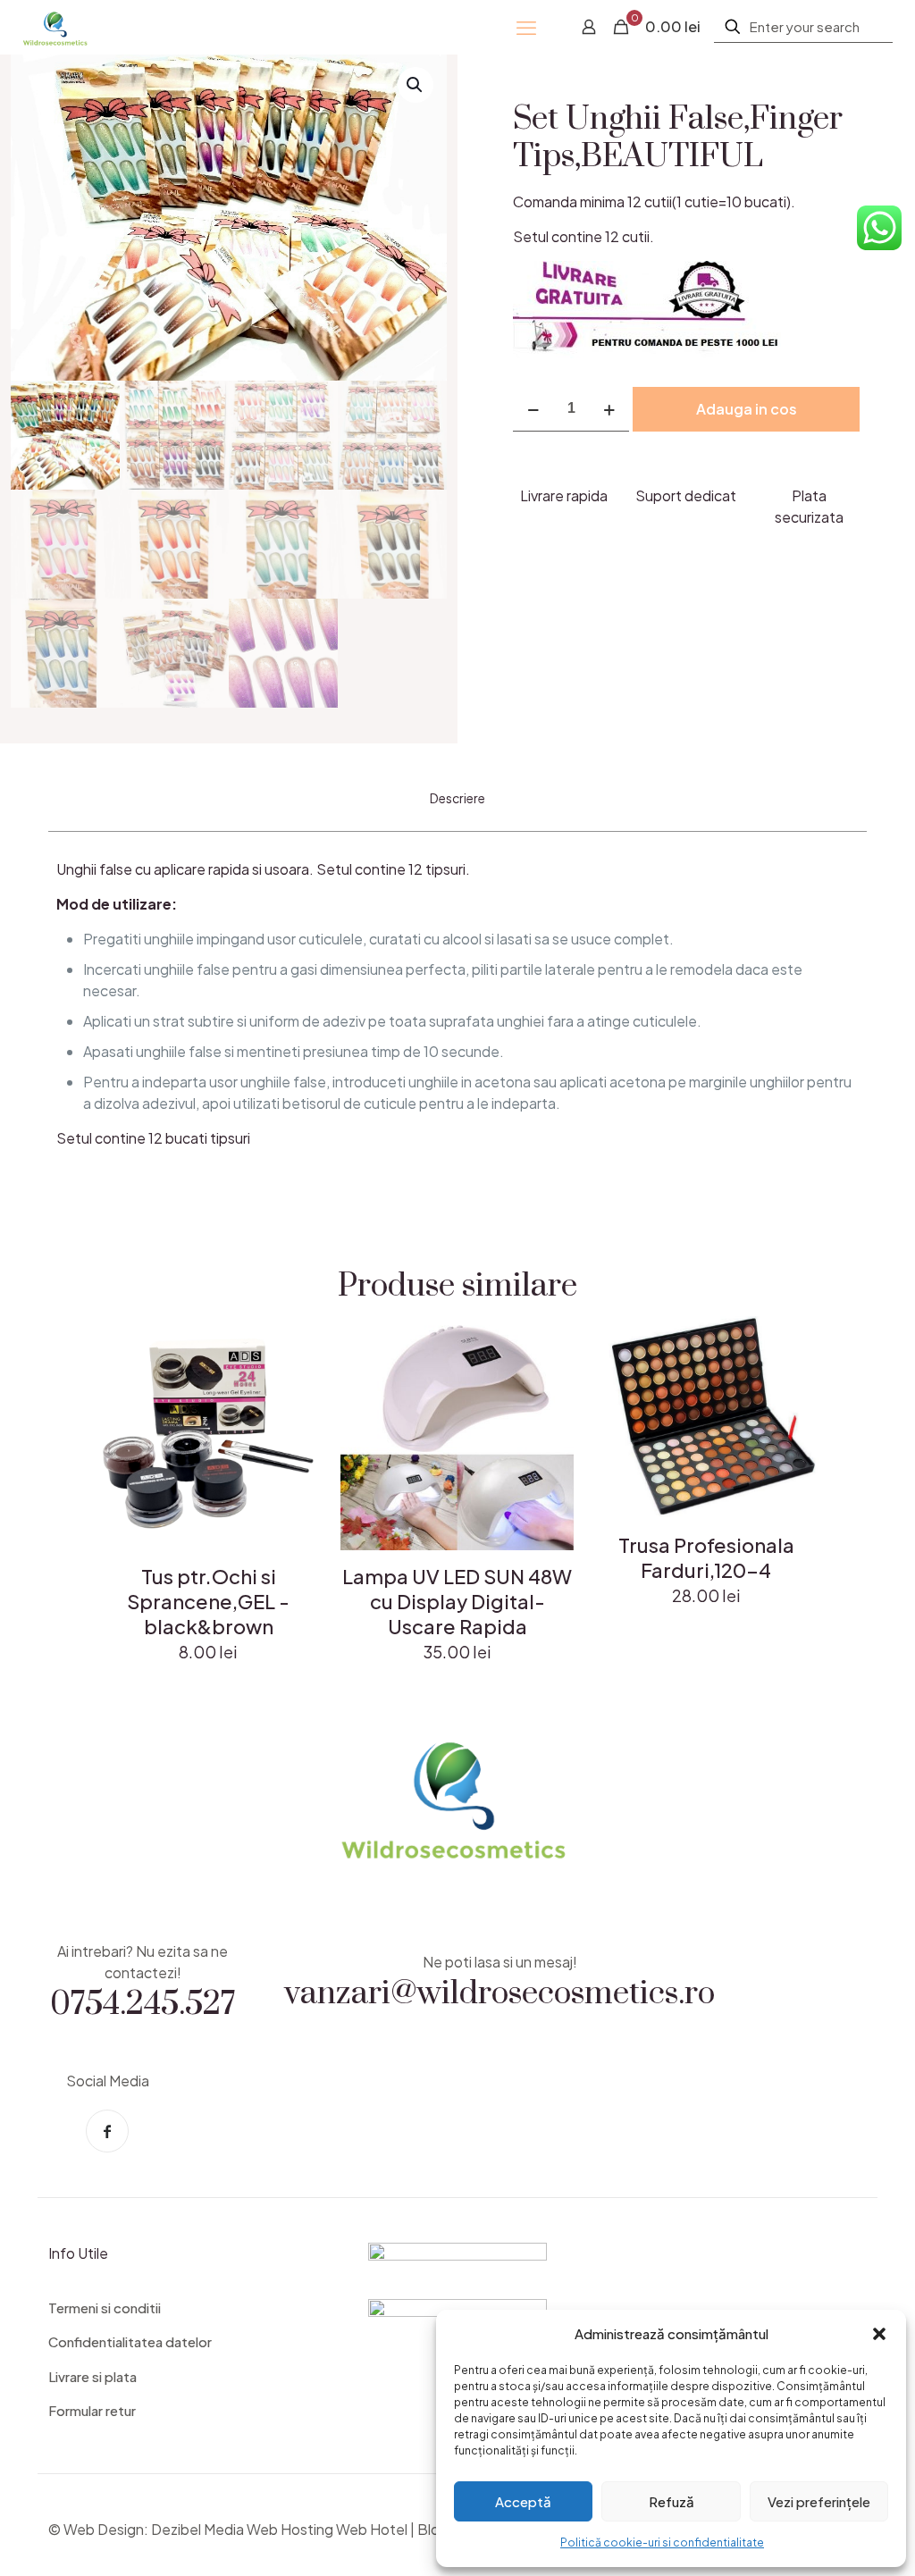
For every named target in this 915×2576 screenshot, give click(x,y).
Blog (433, 2529)
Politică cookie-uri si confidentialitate (662, 2542)
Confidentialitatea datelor (130, 2341)
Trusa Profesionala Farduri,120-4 (706, 1557)
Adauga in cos (747, 409)
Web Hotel (372, 2529)
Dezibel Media (197, 2529)
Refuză (672, 2501)
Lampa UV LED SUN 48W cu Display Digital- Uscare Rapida (457, 1601)
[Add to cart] (300, 1341)
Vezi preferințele (819, 2501)
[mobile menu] (526, 27)
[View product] (300, 1380)
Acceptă (523, 2501)
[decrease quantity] (533, 409)
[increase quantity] (609, 409)
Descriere (457, 798)
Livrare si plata (92, 2376)
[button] (879, 2334)
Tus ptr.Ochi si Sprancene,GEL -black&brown (208, 1601)
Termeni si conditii (105, 2307)
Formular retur (92, 2410)
